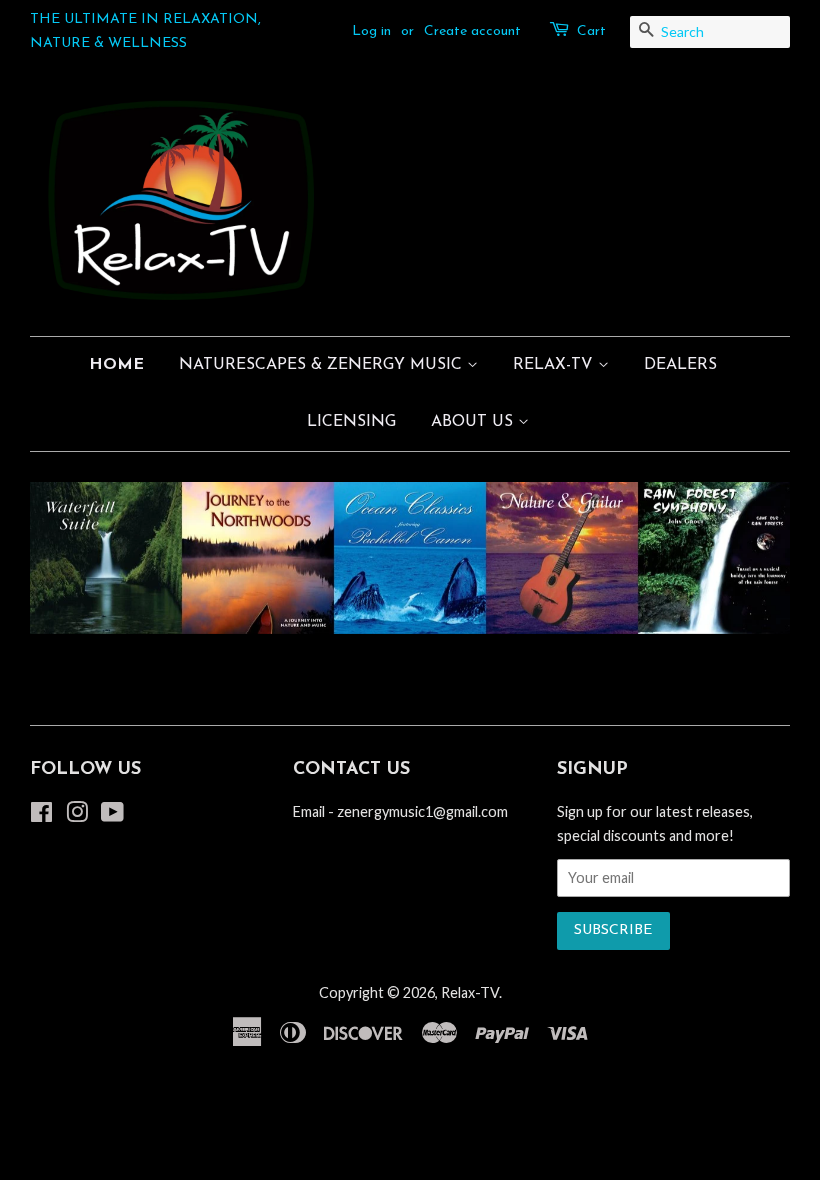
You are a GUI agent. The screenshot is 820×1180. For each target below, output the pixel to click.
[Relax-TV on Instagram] (77, 815)
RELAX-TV (555, 365)
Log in (371, 31)
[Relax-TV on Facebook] (41, 815)
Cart (591, 31)
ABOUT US (474, 422)
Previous (72, 558)
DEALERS (680, 365)
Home (116, 365)
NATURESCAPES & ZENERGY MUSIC (323, 365)
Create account (472, 31)
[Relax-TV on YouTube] (112, 815)
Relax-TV (470, 992)
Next (747, 558)
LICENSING (351, 422)
